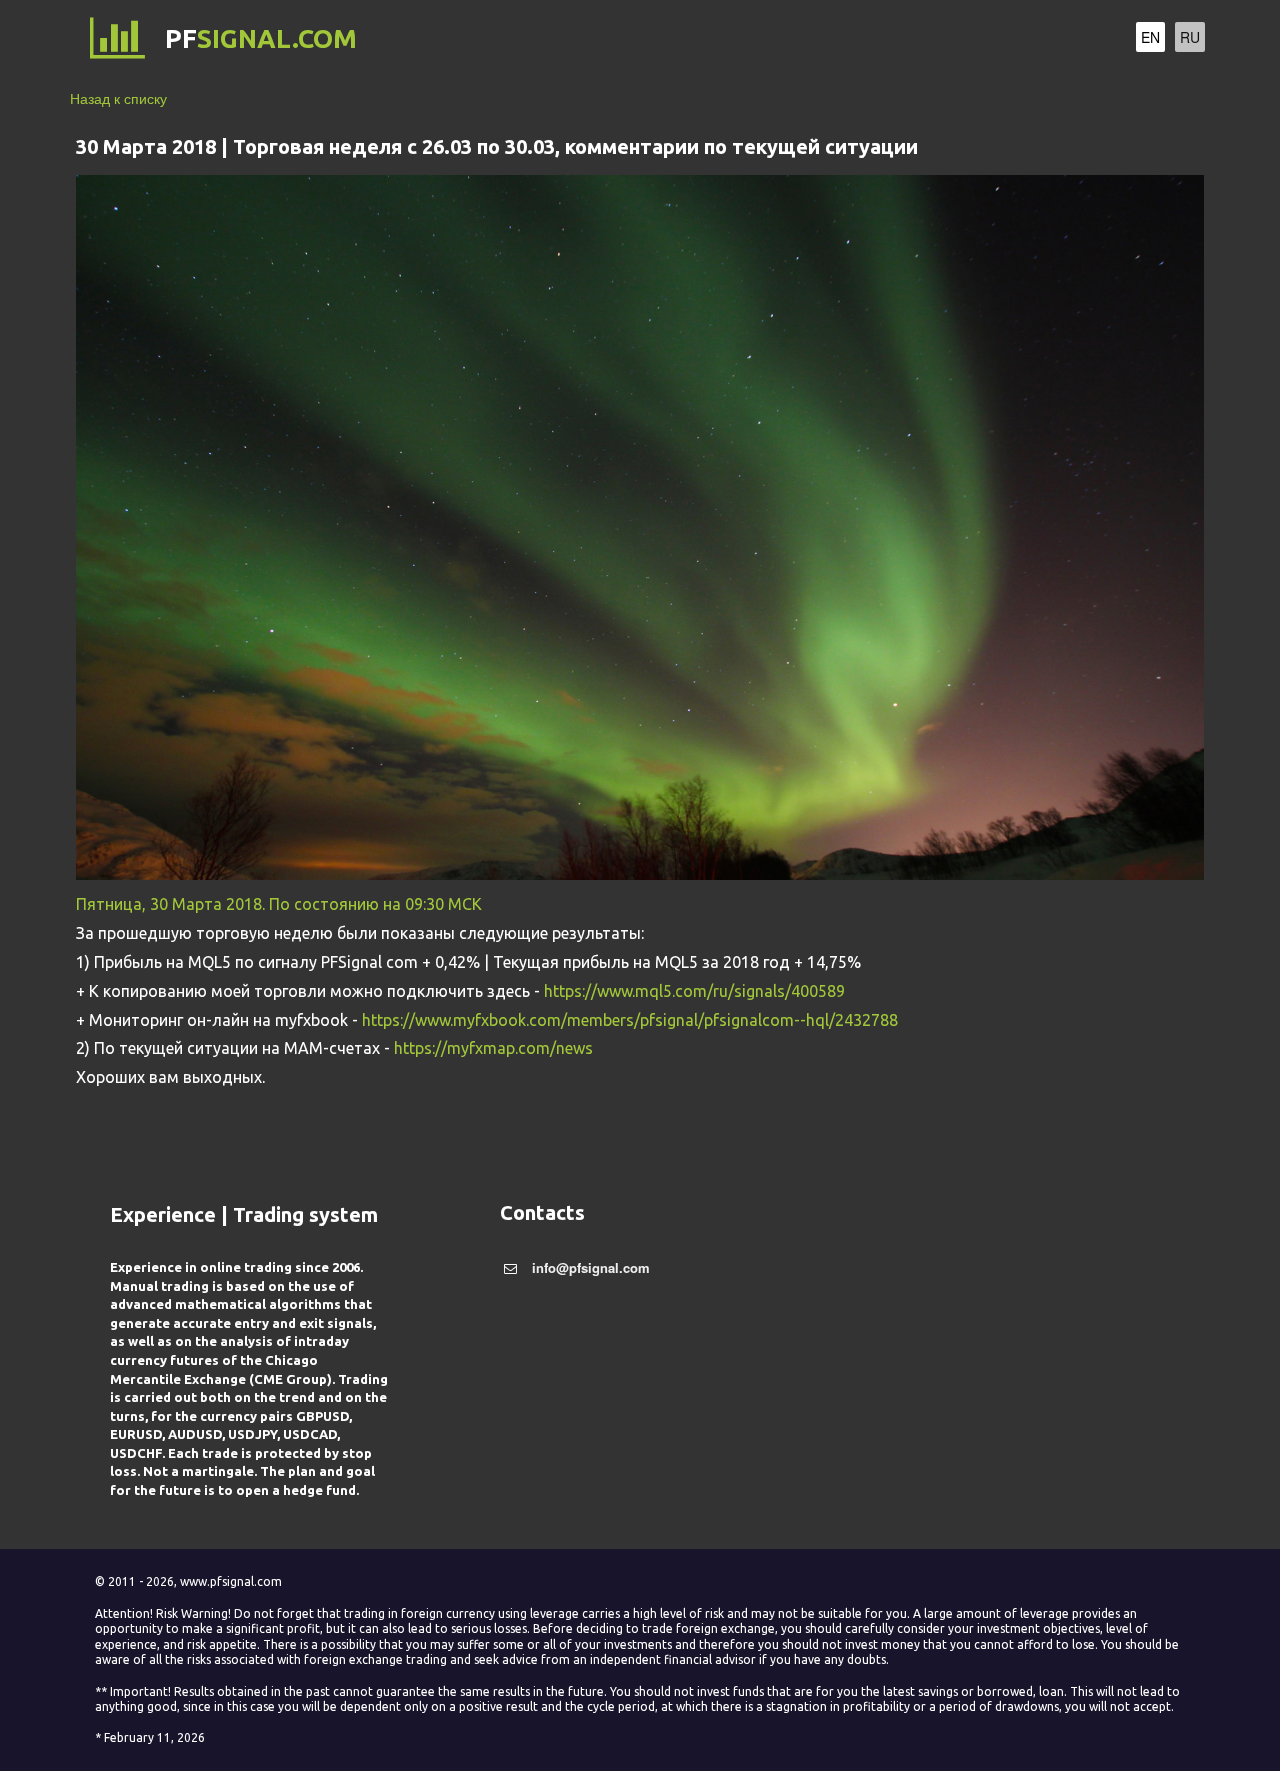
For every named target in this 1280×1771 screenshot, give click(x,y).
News (1038, 39)
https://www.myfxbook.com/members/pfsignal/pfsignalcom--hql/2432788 (630, 1020)
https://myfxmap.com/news (493, 1048)
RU (1190, 37)
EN (1150, 37)
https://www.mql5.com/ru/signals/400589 (694, 991)
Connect (862, 39)
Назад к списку (118, 98)
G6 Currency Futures (716, 39)
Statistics (958, 39)
